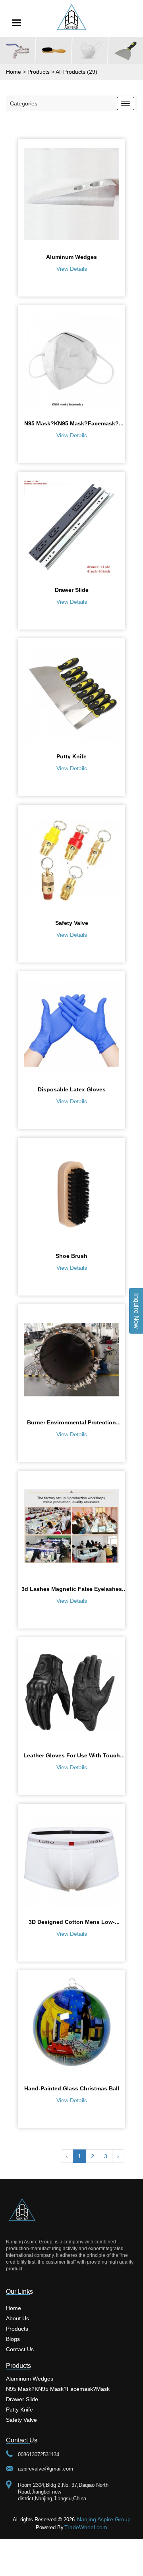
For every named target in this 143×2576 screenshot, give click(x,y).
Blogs (13, 2339)
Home (14, 2308)
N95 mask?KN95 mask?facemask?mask (58, 2389)
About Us (17, 2318)
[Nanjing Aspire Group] (71, 17)
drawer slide (22, 2399)
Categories (24, 103)
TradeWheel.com (86, 2527)
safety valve (21, 2420)
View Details (72, 269)
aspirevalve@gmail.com (45, 2469)
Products (17, 2328)
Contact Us (20, 2349)
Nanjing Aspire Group (104, 2519)
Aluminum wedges (30, 2378)
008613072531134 (39, 2454)
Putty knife (19, 2409)
